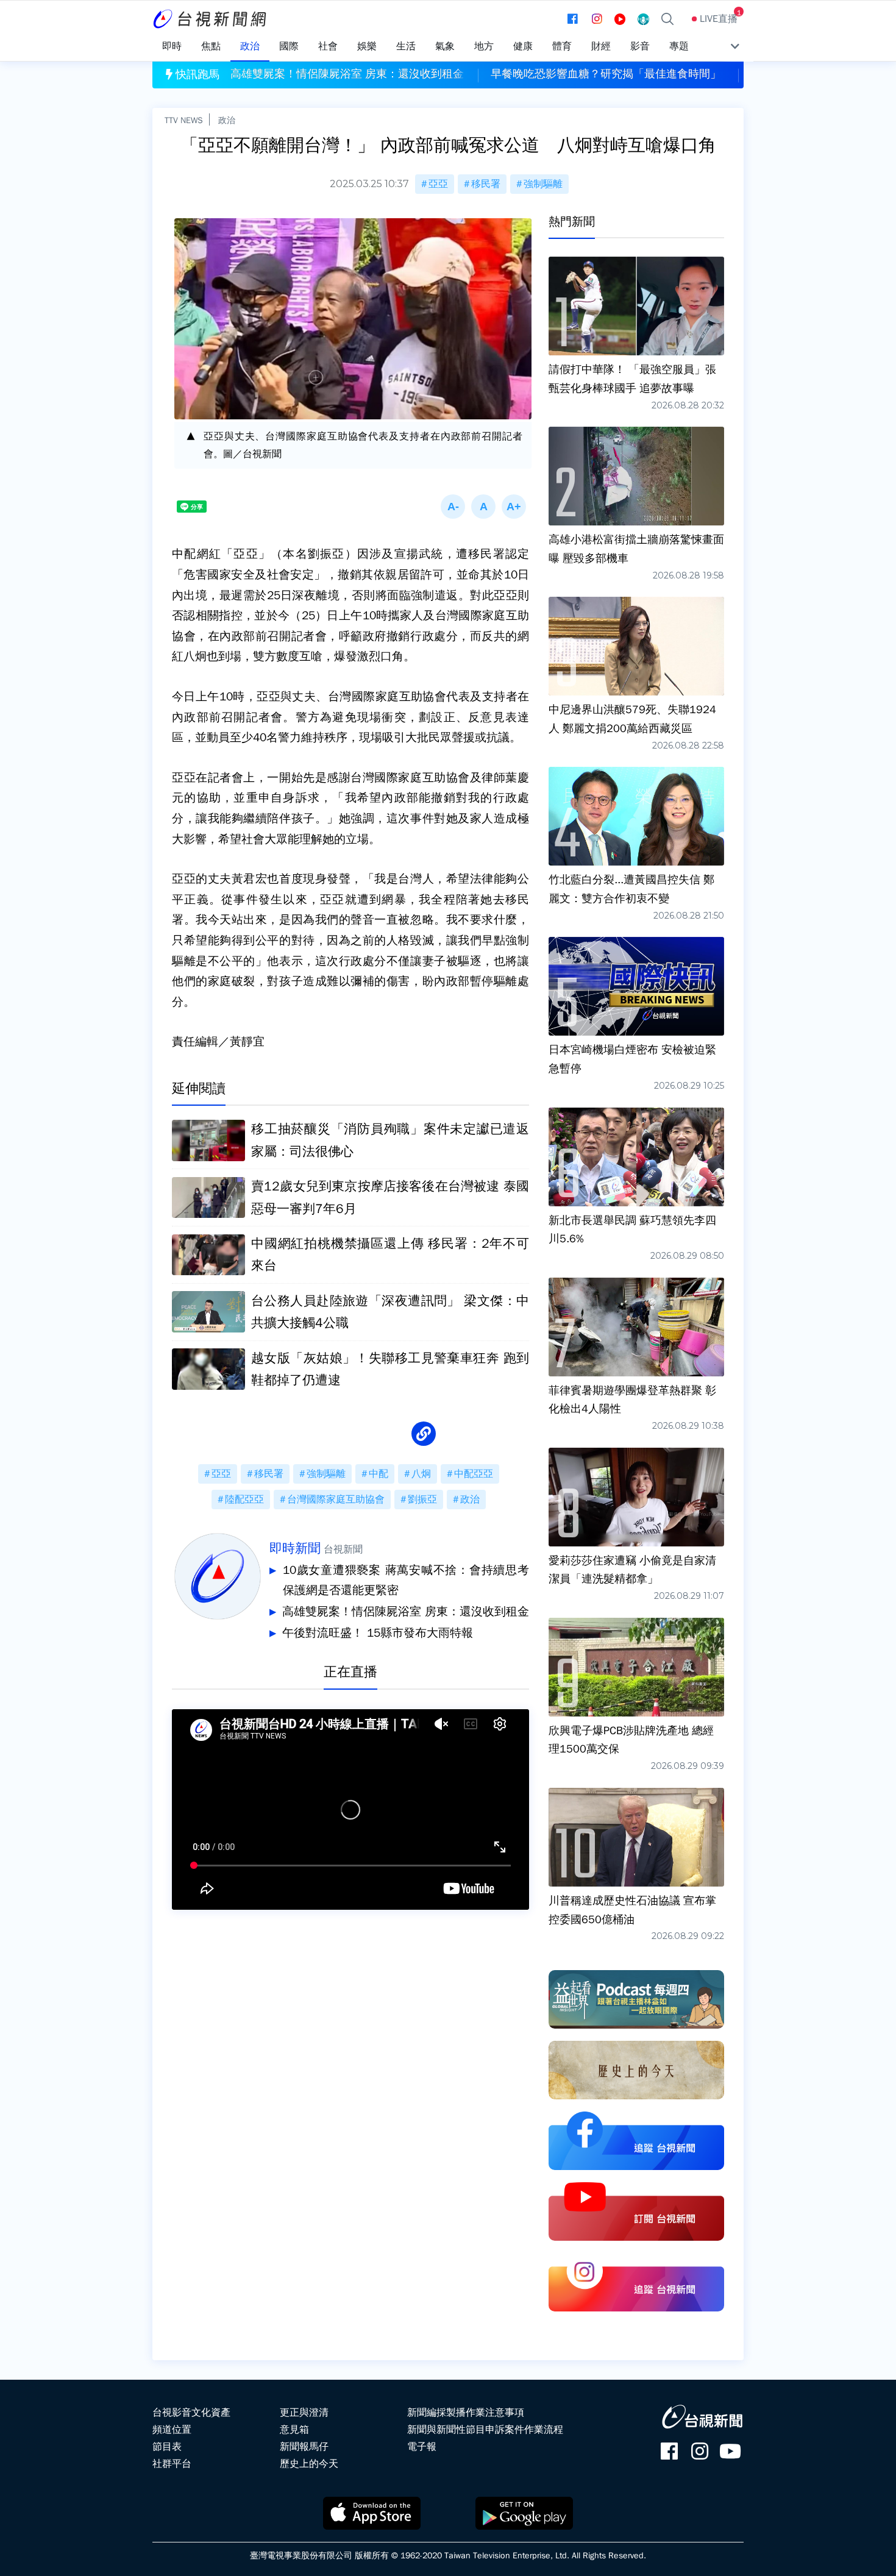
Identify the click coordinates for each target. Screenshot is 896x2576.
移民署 (486, 184)
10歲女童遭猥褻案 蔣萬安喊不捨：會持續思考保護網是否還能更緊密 (406, 1581)
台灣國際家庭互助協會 (336, 1500)
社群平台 (172, 2464)
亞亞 (438, 184)
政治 (227, 120)
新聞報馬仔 (304, 2447)
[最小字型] (453, 507)
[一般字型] (483, 507)
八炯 (421, 1474)
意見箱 (294, 2430)
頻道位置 (172, 2430)
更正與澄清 (304, 2413)
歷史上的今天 (309, 2464)
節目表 (167, 2447)
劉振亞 (422, 1500)
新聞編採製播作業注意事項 (466, 2413)
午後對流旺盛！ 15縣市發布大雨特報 (378, 1633)
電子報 (422, 2447)
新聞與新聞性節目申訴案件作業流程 (485, 2430)
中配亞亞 (474, 1474)
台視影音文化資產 (191, 2413)
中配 (379, 1474)
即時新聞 (295, 1548)
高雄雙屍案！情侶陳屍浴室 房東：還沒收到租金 (406, 1612)
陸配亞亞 (244, 1500)
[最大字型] (514, 507)
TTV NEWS (184, 120)
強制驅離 (543, 184)
